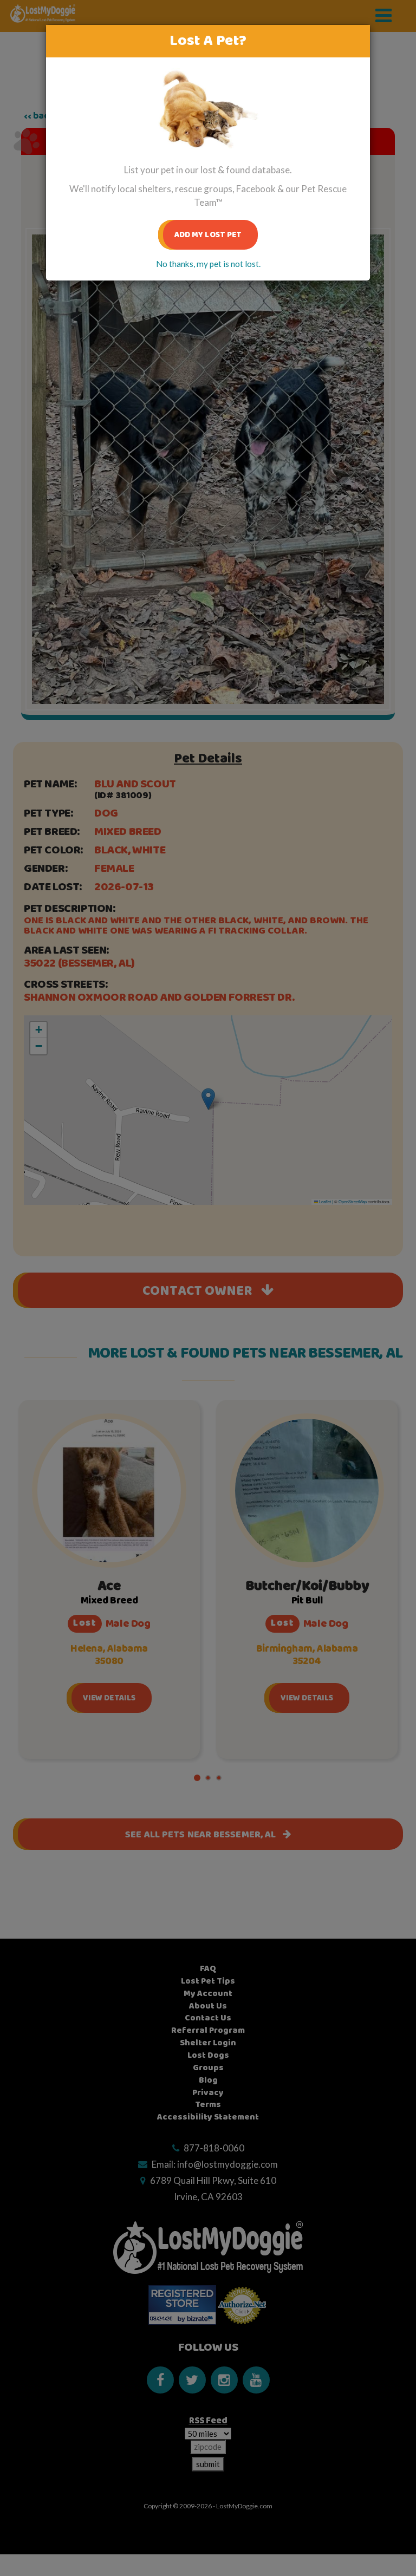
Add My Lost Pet (208, 235)
